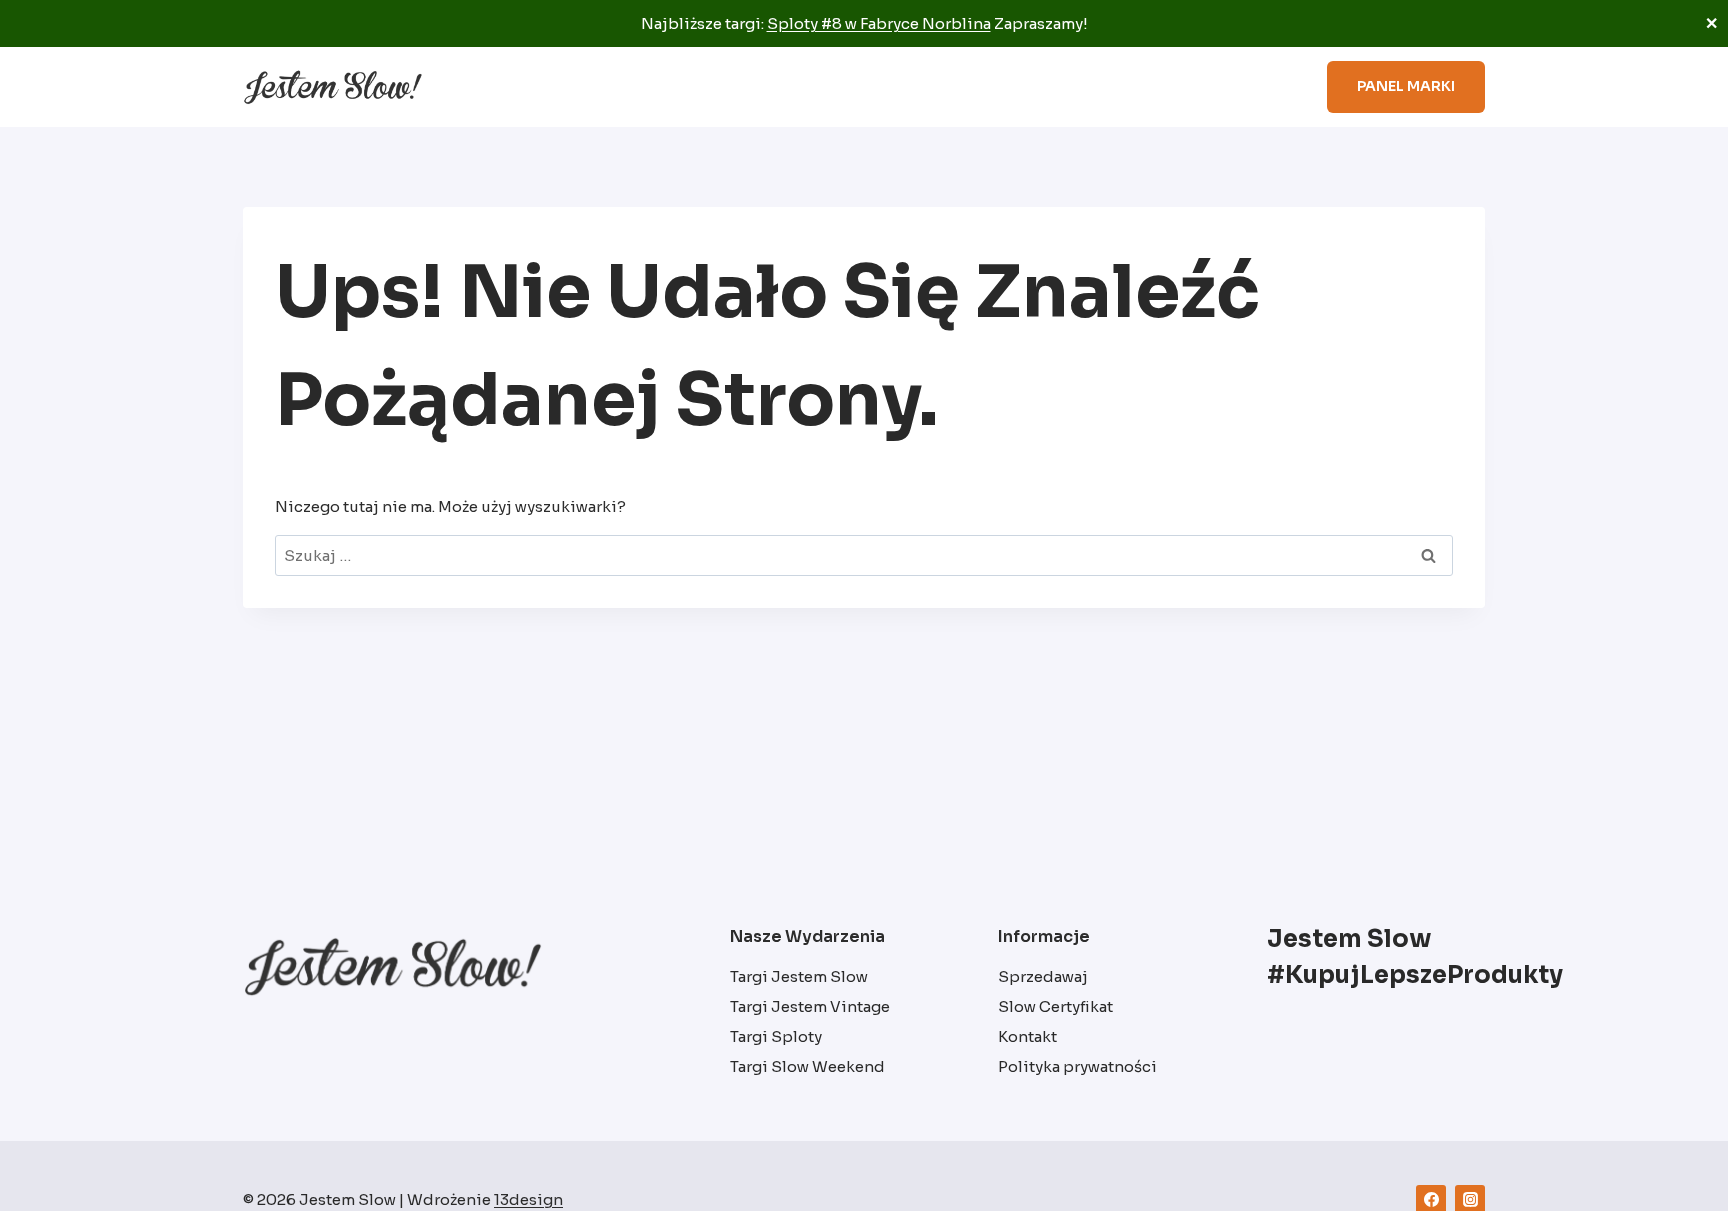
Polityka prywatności (1077, 1066)
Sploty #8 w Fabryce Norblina (879, 23)
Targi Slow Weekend (807, 1066)
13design (528, 1199)
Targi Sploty (776, 1036)
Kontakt (1027, 1036)
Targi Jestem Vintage (810, 1006)
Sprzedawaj (1230, 87)
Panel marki (1406, 86)
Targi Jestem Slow (799, 976)
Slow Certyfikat (1101, 87)
